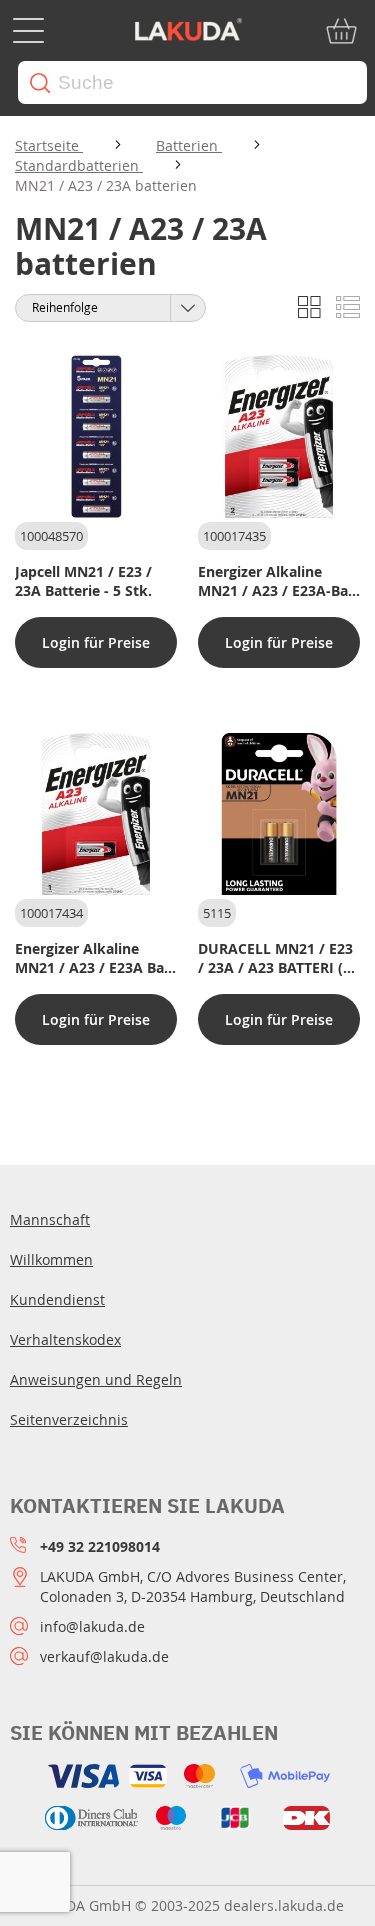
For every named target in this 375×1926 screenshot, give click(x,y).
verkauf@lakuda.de (104, 1656)
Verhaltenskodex (65, 1339)
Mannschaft (50, 1219)
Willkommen (51, 1259)
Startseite (49, 145)
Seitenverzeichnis (69, 1419)
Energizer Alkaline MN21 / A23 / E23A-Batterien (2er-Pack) (278, 581)
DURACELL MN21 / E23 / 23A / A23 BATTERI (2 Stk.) (275, 958)
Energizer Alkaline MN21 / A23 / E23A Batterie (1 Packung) (95, 958)
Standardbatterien (79, 165)
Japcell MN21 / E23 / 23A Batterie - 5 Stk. (83, 581)
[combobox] (192, 82)
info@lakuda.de (92, 1626)
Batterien (189, 145)
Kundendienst (57, 1299)
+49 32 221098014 (100, 1546)
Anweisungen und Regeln (96, 1379)
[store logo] (188, 31)
